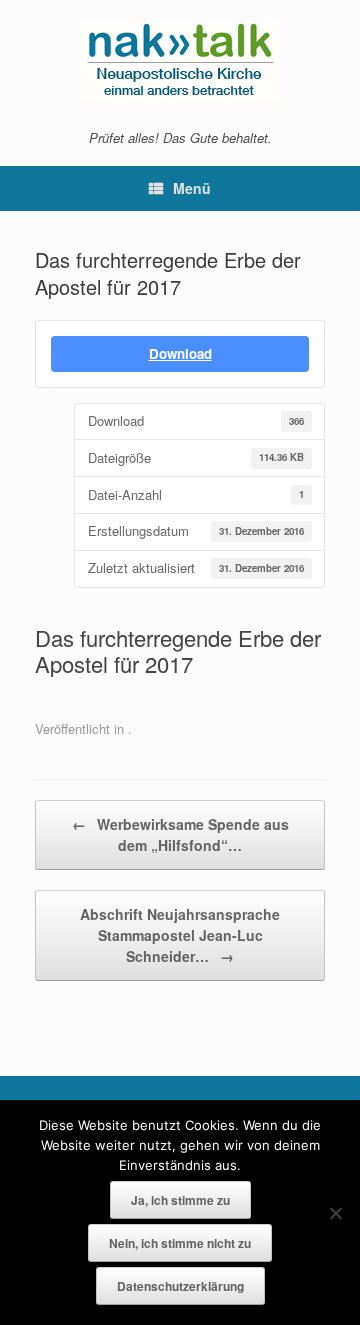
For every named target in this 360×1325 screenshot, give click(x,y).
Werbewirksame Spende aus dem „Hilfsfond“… (180, 834)
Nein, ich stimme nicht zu (180, 1243)
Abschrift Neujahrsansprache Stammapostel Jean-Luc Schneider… (180, 935)
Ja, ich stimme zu (180, 1200)
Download (180, 353)
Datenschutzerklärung (180, 1286)
